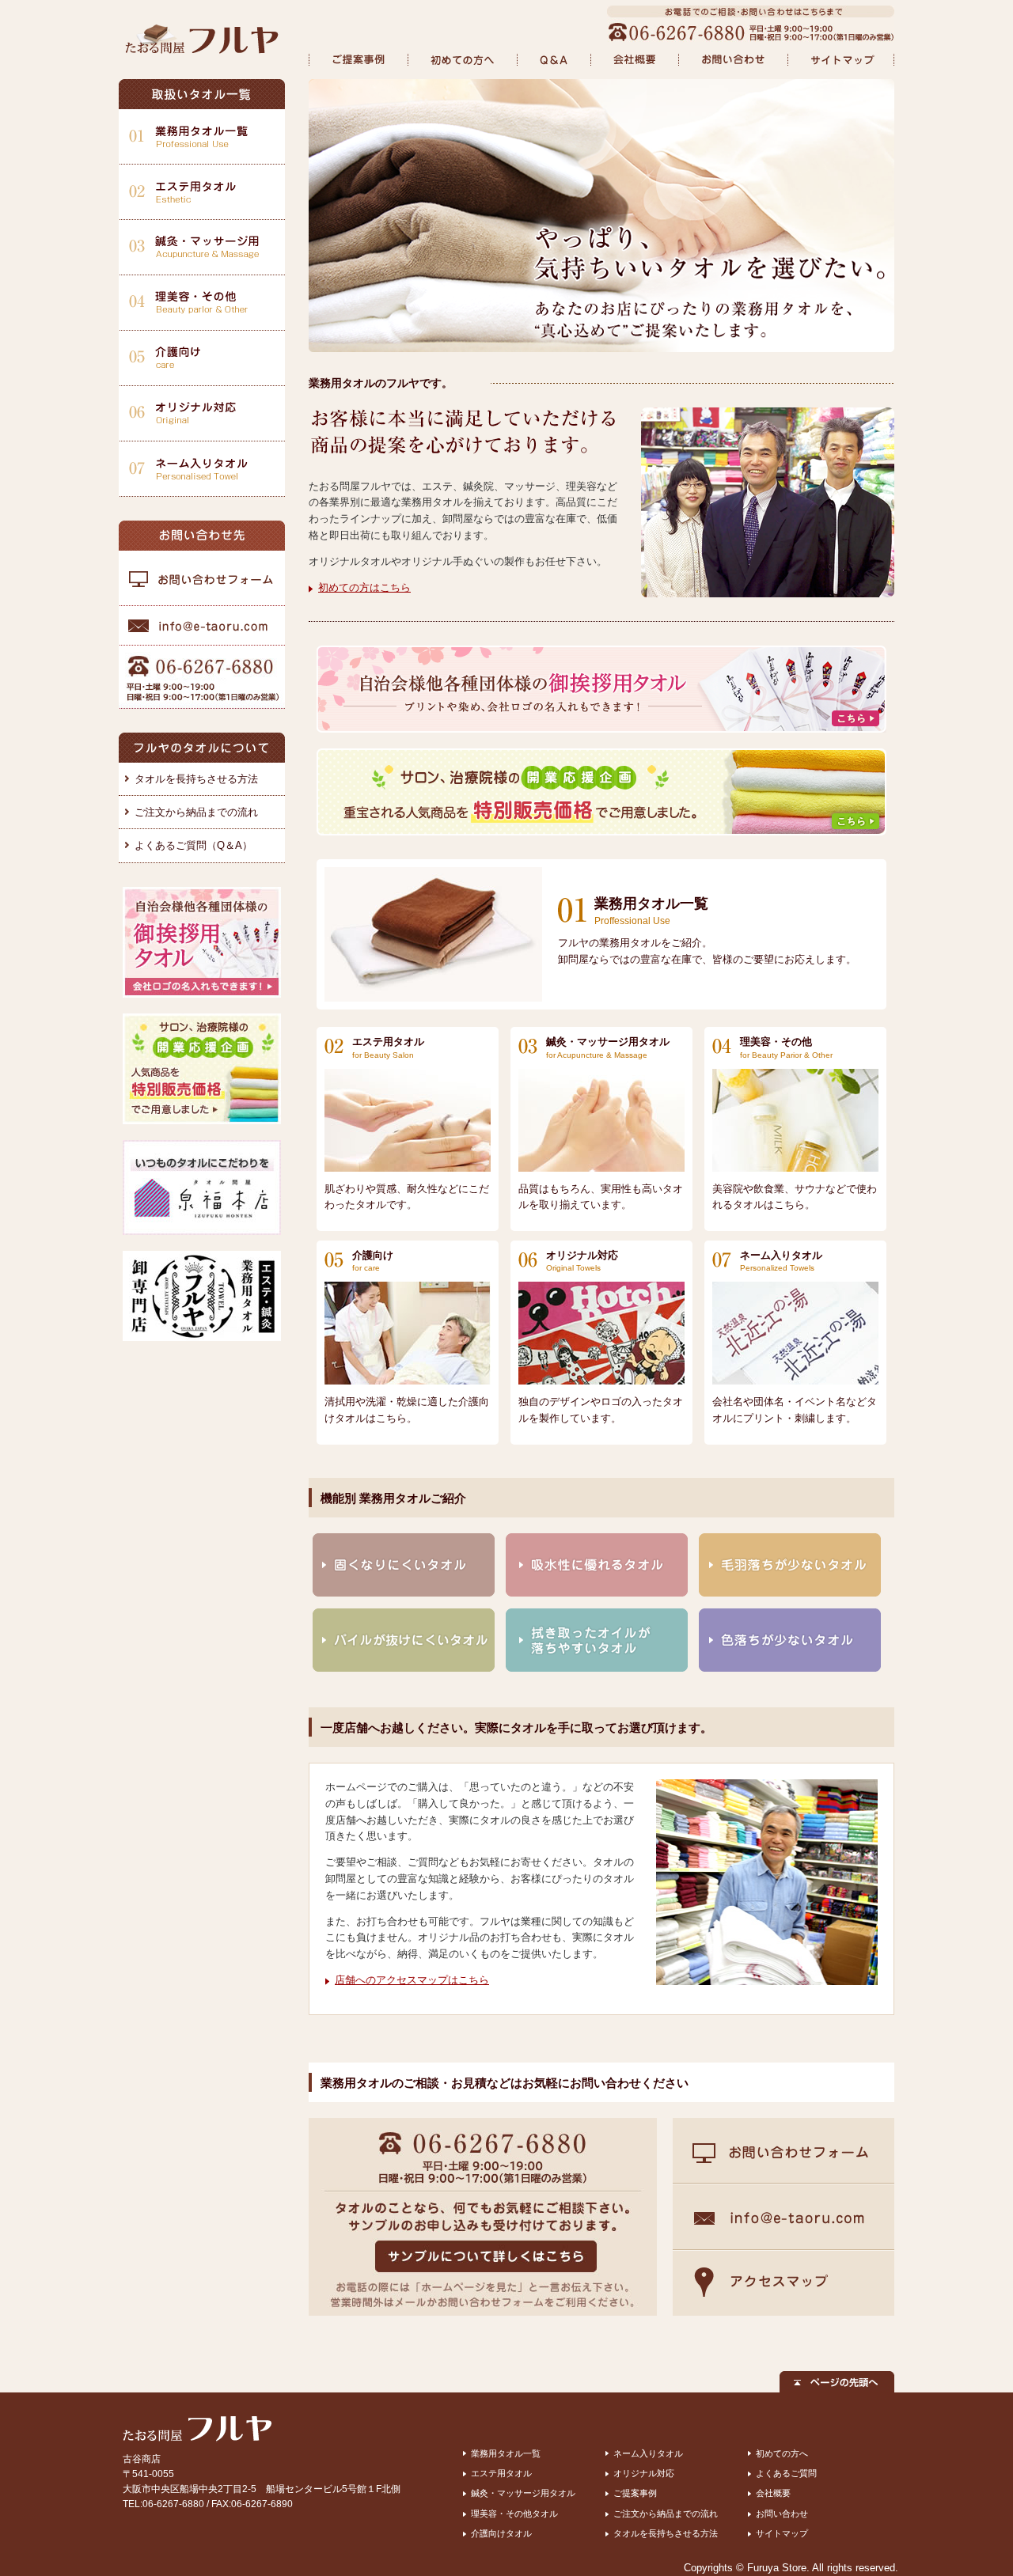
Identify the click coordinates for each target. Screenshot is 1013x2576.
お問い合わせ (782, 2513)
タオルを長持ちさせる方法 (196, 779)
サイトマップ (782, 2533)
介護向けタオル (501, 2533)
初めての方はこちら (364, 587)
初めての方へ (782, 2453)
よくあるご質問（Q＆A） (193, 845)
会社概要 (773, 2493)
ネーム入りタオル (648, 2453)
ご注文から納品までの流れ (196, 812)
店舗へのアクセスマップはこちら (412, 1980)
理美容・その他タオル (514, 2513)
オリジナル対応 (644, 2473)
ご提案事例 (635, 2493)
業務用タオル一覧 (506, 2453)
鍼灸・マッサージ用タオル (523, 2493)
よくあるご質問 (786, 2473)
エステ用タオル (501, 2473)
